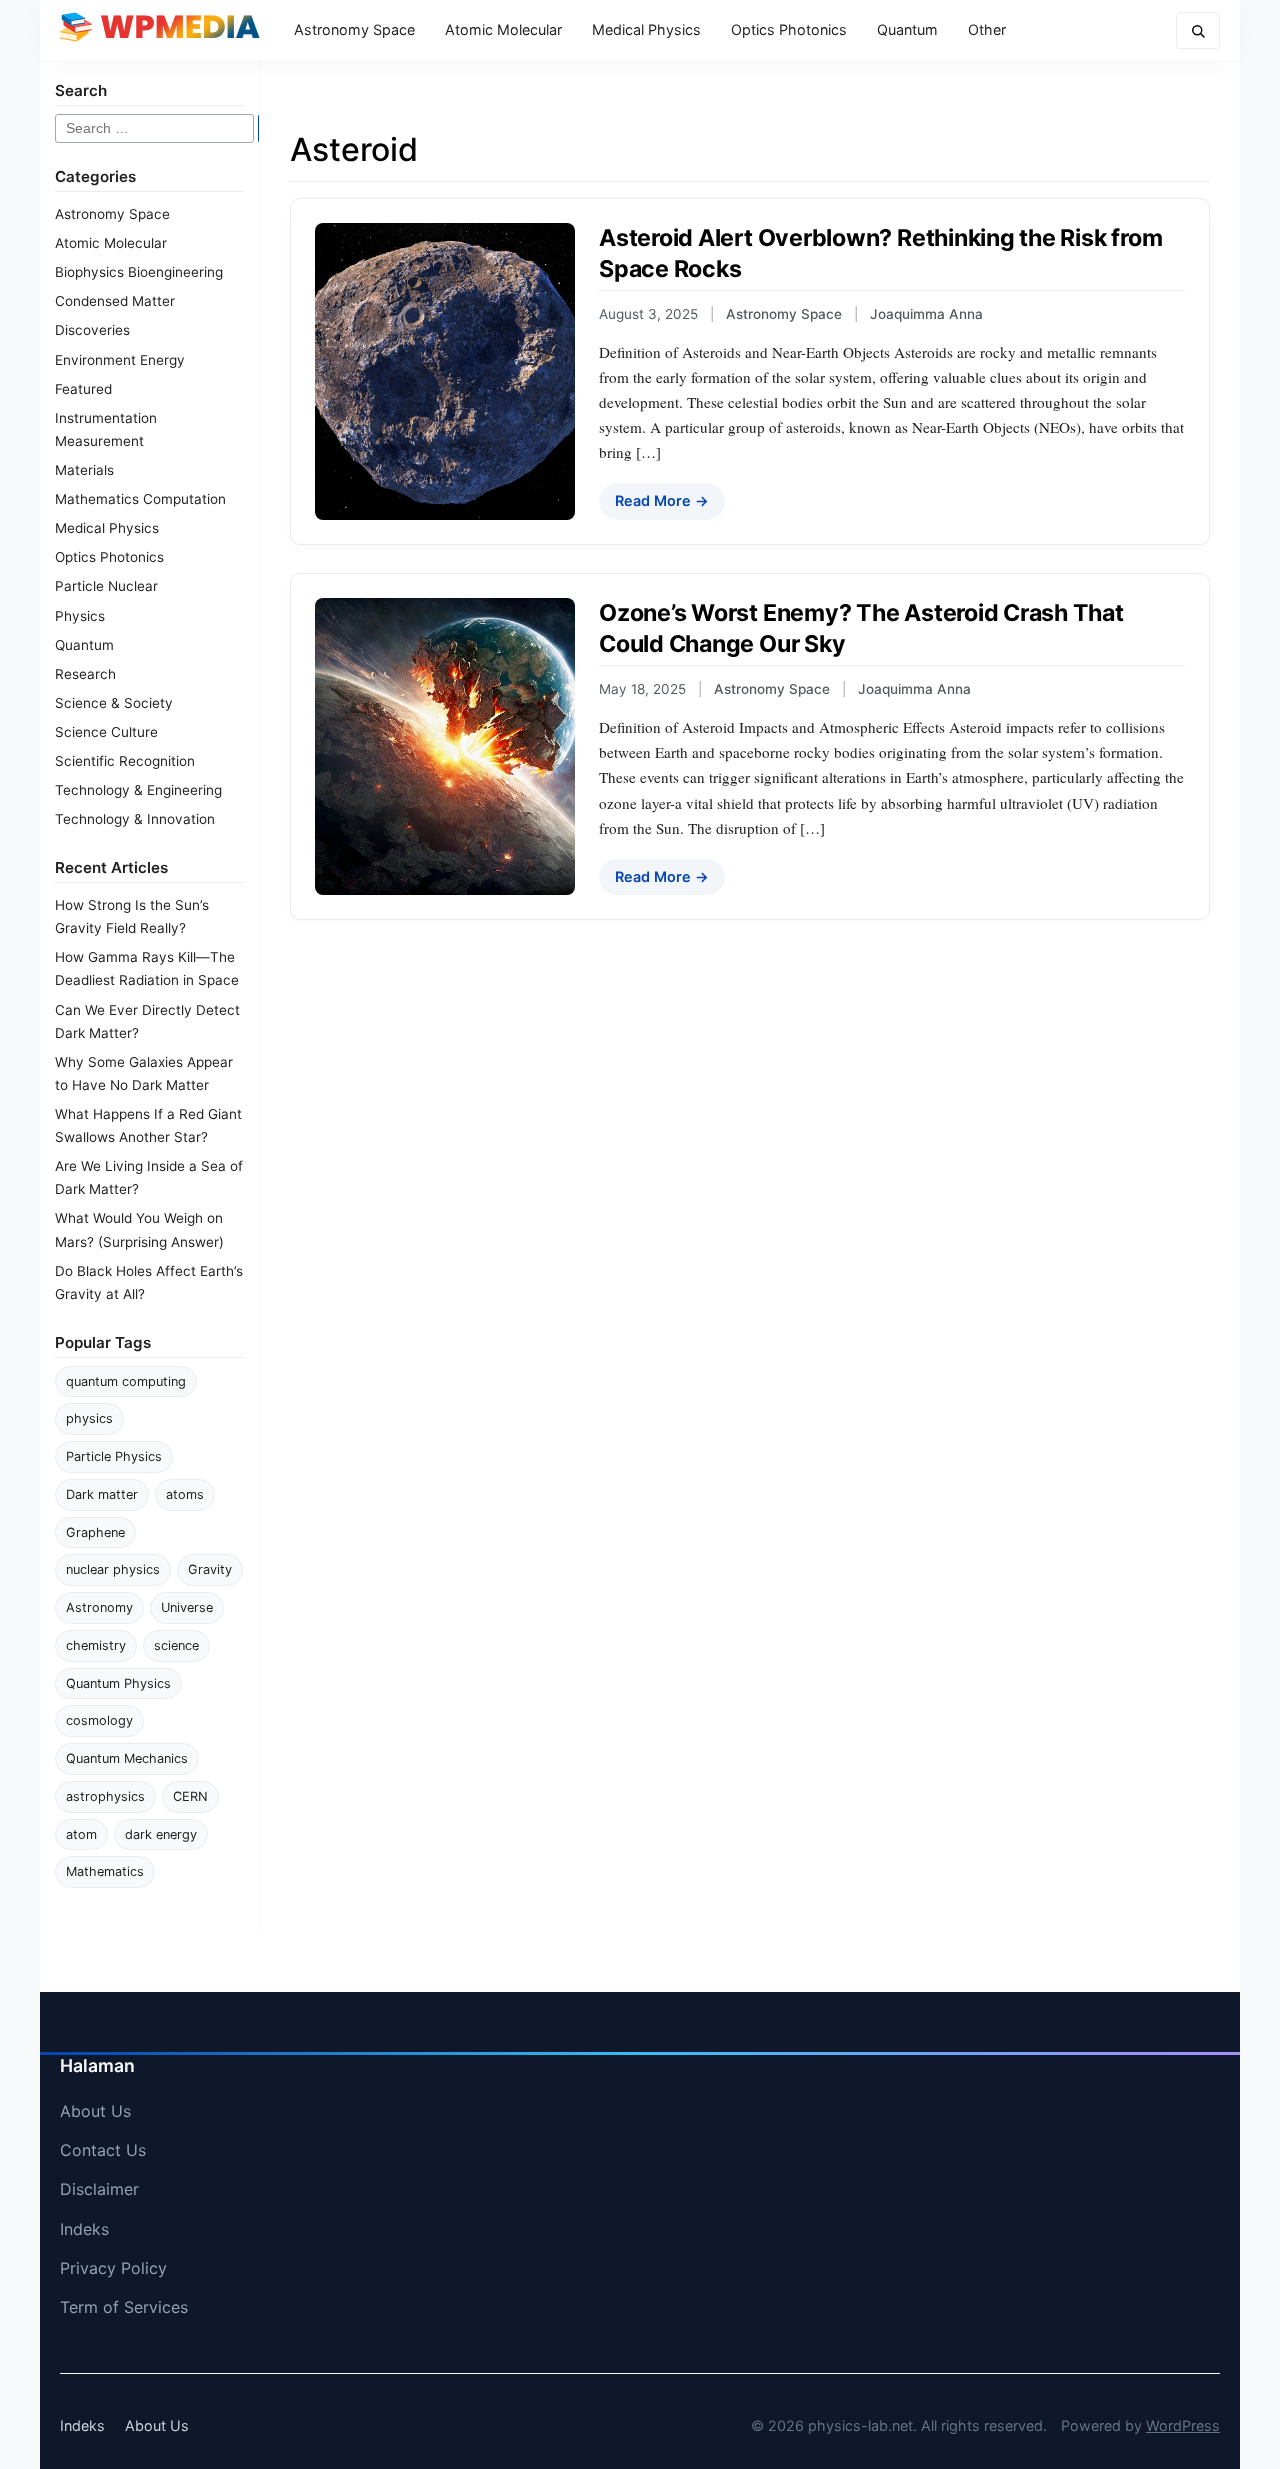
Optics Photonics (789, 29)
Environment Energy (120, 360)
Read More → (662, 500)
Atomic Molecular (503, 29)
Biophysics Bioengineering (139, 272)
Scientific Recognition (125, 761)
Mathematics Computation (140, 499)
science (176, 1645)
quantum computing (126, 1381)
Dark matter (102, 1494)
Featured (83, 389)
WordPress (1183, 2425)
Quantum (907, 29)
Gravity (210, 1569)
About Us (95, 2111)
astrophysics (105, 1796)
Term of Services (124, 2307)
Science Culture (106, 732)
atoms (185, 1494)
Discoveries (92, 330)
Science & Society (114, 703)
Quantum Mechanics (127, 1758)
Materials (84, 470)
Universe (187, 1607)
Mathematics (105, 1871)
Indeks (84, 2229)
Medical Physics (646, 29)
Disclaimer (99, 2189)
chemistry (96, 1645)
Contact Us (103, 2150)
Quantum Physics (118, 1683)
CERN (190, 1796)
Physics (80, 616)
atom (81, 1834)
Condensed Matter (115, 301)
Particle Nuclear (106, 586)
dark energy (161, 1834)
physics (89, 1418)
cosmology (99, 1720)
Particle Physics (114, 1456)
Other (987, 29)
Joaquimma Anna (926, 314)
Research (85, 674)
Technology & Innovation (135, 819)
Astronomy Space (354, 29)
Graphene (95, 1532)
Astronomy (99, 1607)
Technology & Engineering (138, 790)
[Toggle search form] (1198, 30)
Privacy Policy (113, 2268)
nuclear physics (113, 1569)
